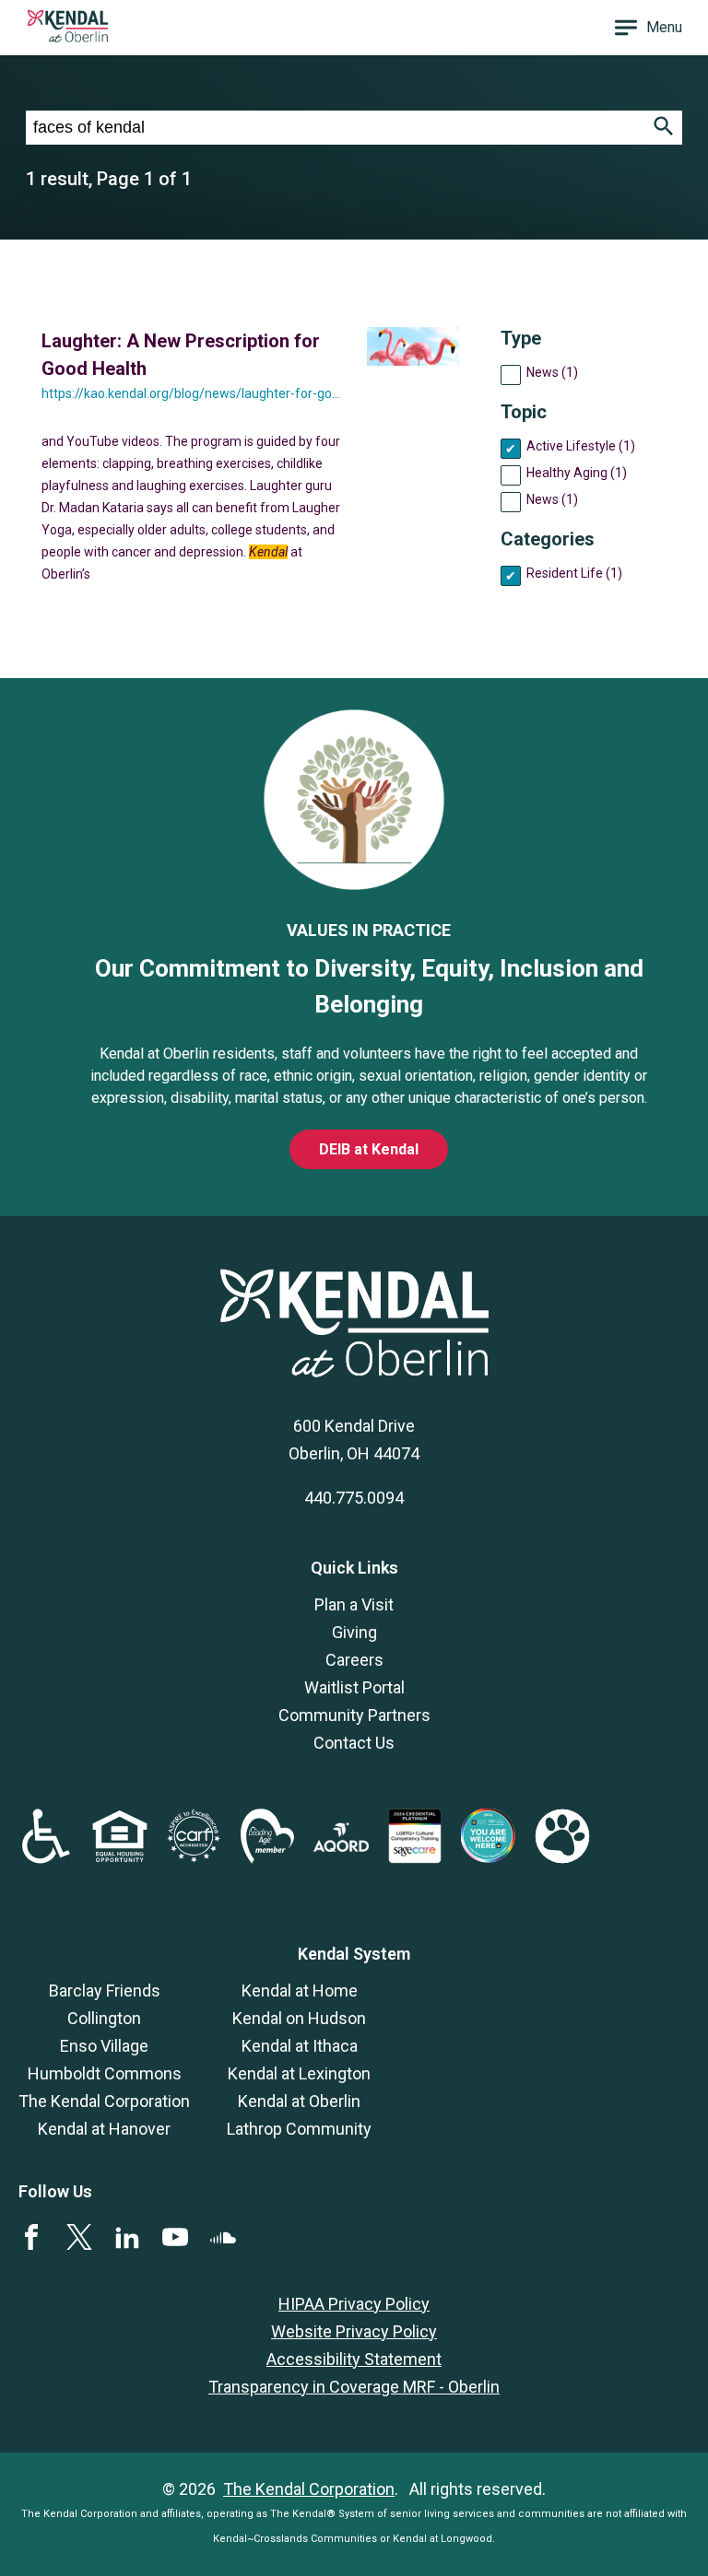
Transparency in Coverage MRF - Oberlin (354, 2387)
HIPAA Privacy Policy (354, 2304)
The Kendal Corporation (104, 2101)
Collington (104, 2018)
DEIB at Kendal (369, 1149)
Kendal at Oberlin (299, 2101)
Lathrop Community (299, 2129)
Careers (354, 1660)
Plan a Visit (354, 1604)
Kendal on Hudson (299, 2018)
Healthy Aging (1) (577, 473)
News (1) (552, 372)
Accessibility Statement (354, 2359)
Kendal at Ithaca (300, 2046)
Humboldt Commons (105, 2073)
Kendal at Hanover (104, 2129)
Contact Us (354, 1743)
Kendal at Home (300, 1991)
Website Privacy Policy (354, 2331)
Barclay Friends (105, 1991)
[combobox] (336, 128)
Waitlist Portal (354, 1687)
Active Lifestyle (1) (581, 446)
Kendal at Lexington (299, 2073)
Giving (354, 1632)
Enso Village (104, 2046)
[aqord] (341, 1846)
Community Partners (354, 1715)
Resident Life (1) (574, 573)
